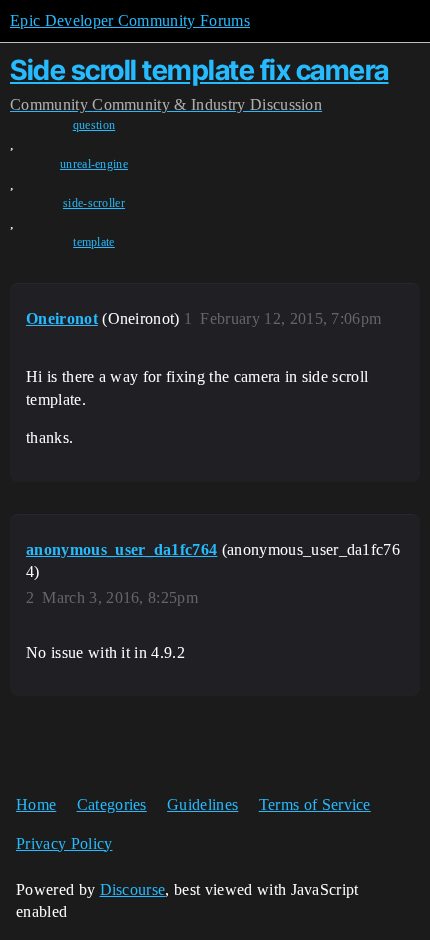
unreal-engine (94, 164)
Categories (112, 804)
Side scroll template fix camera (199, 70)
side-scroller (94, 203)
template (94, 242)
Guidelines (202, 804)
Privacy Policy (64, 843)
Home (36, 804)
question (94, 125)
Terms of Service (315, 804)
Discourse (133, 889)
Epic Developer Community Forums (130, 20)
